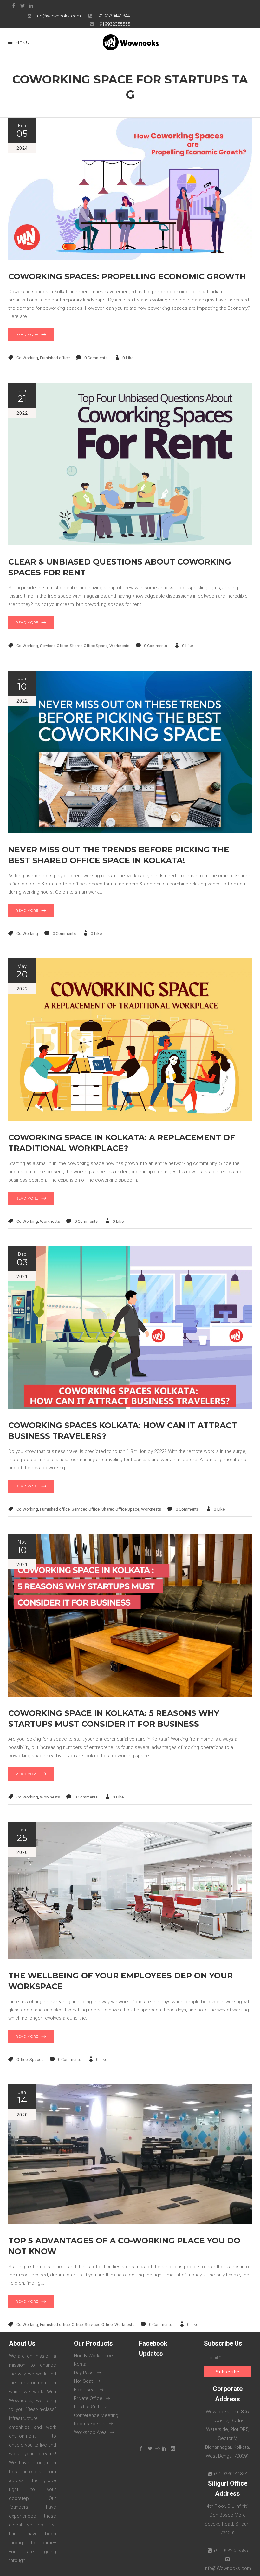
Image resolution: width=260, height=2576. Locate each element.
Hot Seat (83, 2381)
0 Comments (96, 358)
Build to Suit (87, 2407)
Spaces (36, 2059)
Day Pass (84, 2373)
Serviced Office (54, 646)
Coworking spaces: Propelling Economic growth (127, 276)
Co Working (27, 358)
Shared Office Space (89, 646)
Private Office (88, 2398)
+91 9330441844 (113, 16)
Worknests (119, 646)
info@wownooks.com (58, 16)
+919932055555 (113, 24)
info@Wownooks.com (228, 2568)
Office (22, 2059)
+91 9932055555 (230, 2551)
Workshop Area (90, 2432)
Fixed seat (85, 2390)
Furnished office (55, 358)
